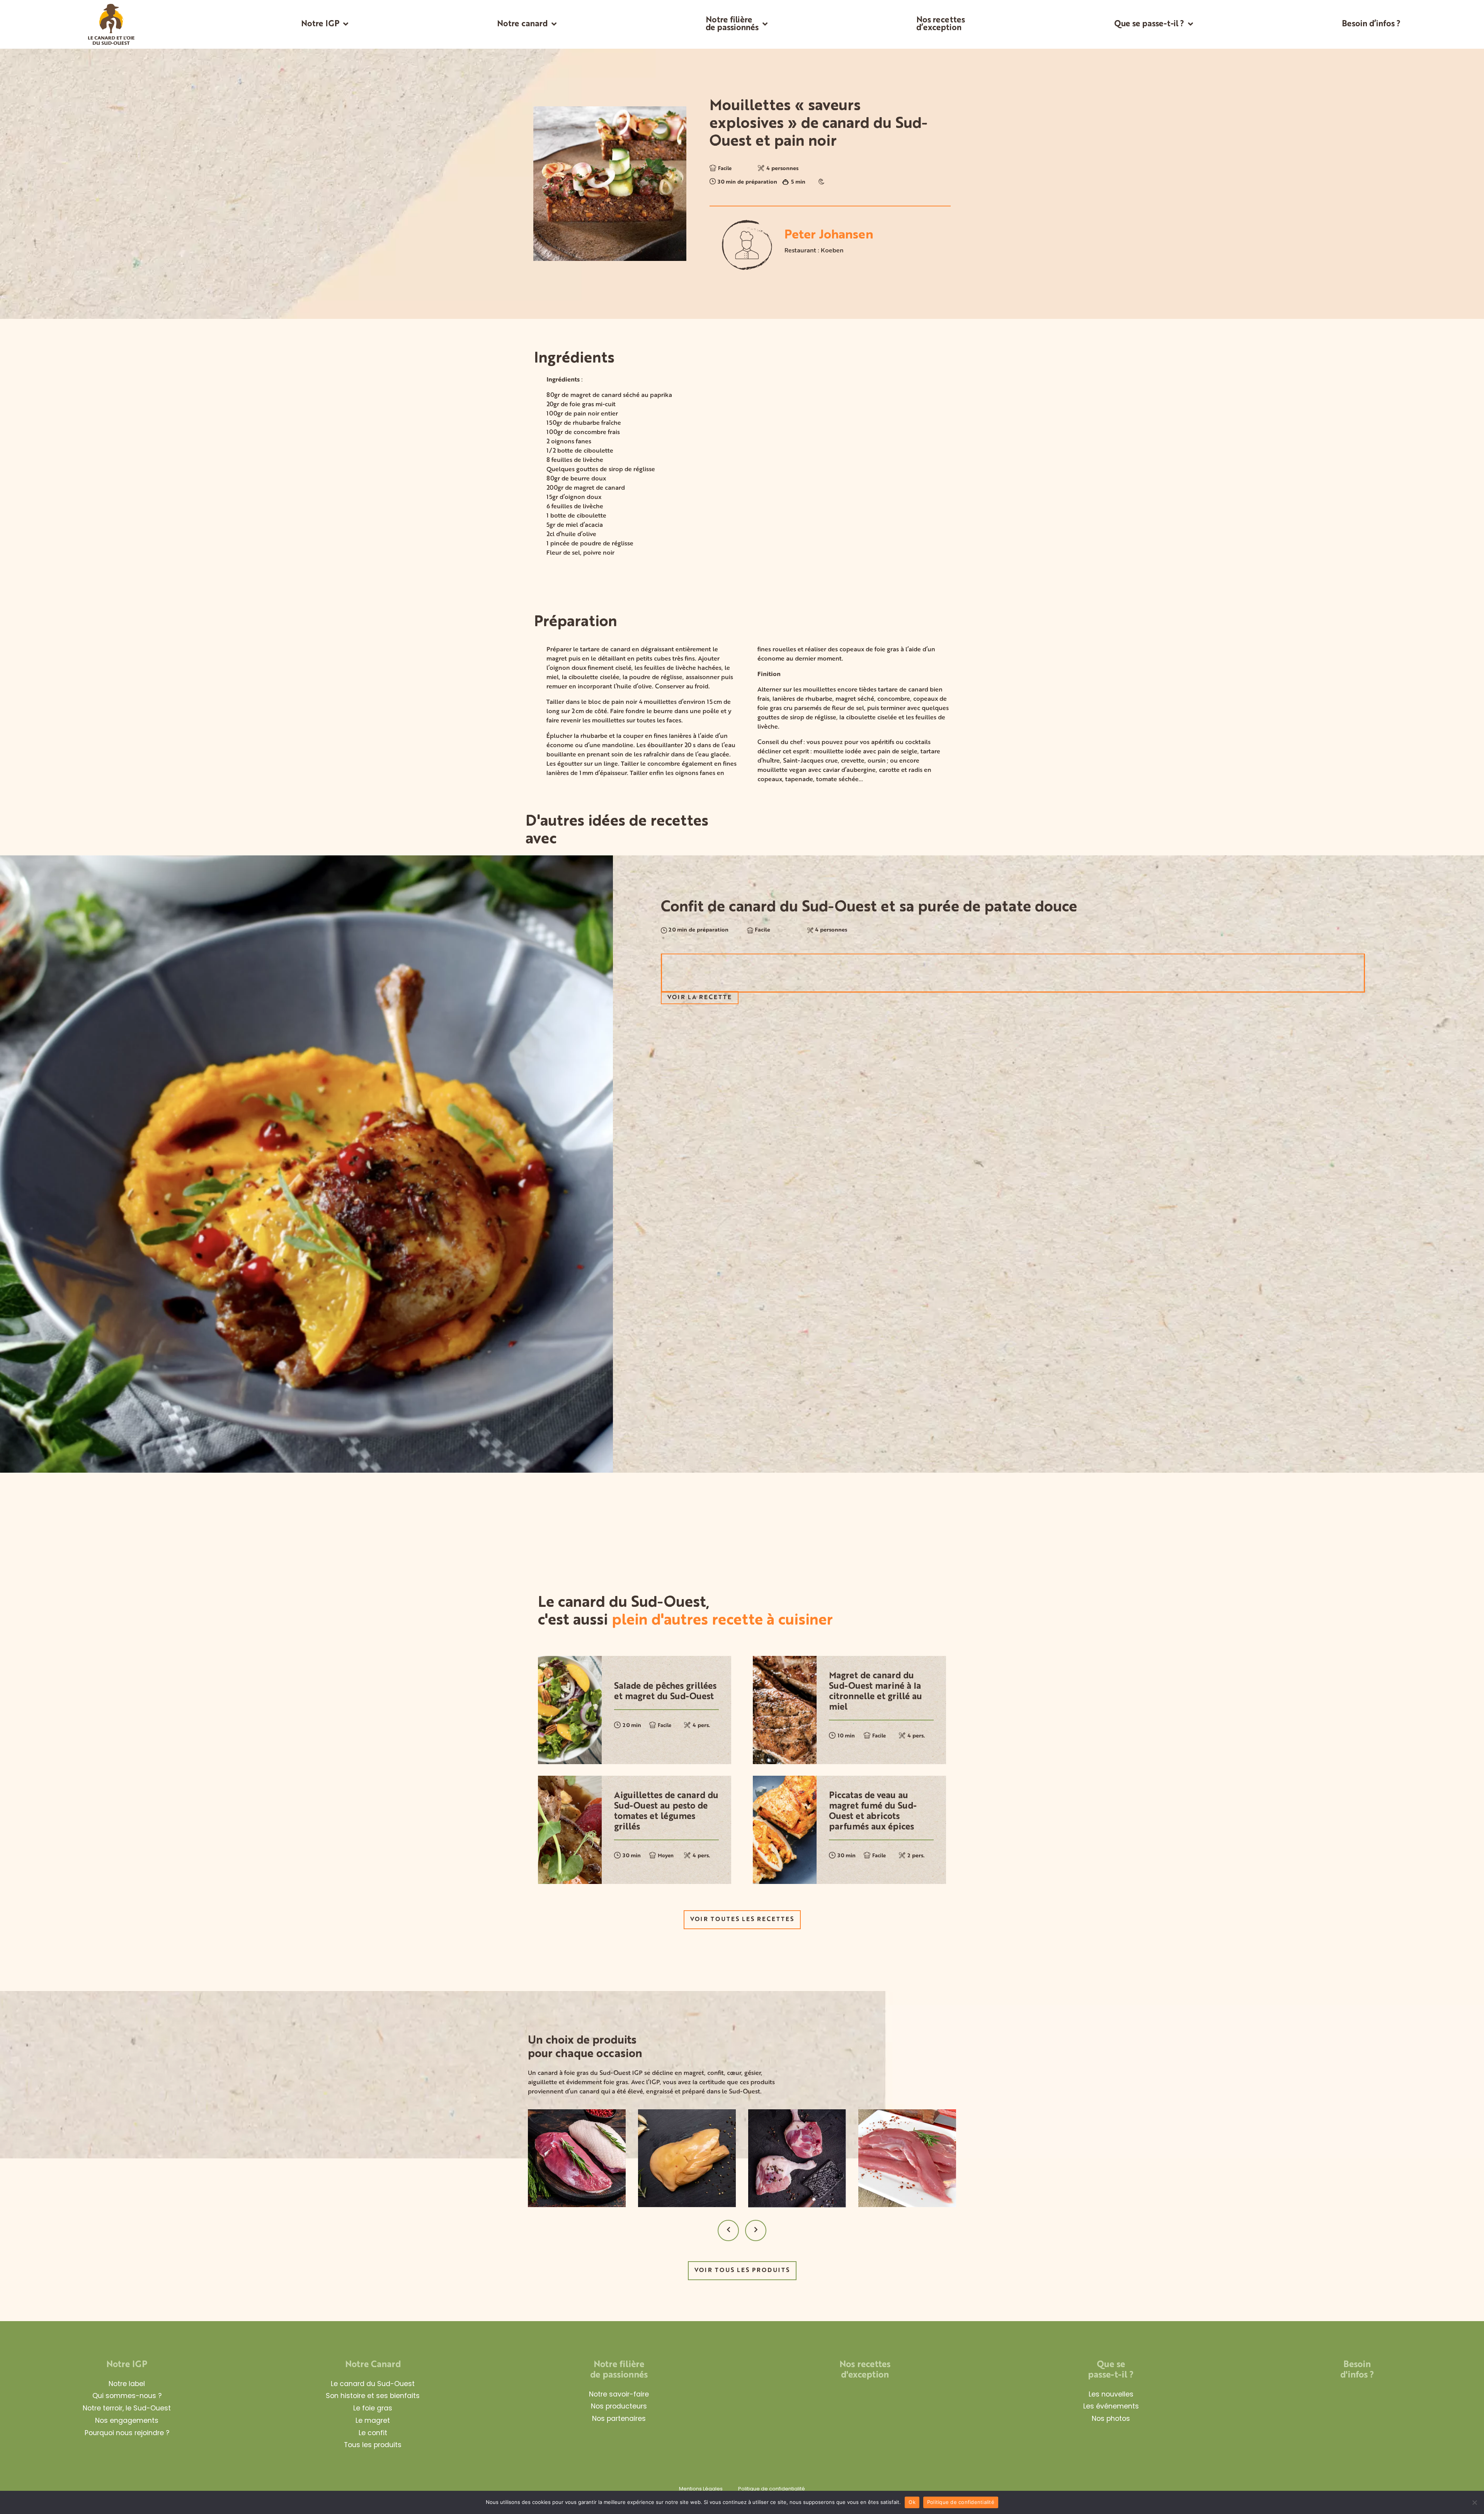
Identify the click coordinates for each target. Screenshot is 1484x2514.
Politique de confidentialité (772, 2489)
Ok (912, 2502)
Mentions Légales (701, 2489)
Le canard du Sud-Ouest (373, 2384)
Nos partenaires (619, 2419)
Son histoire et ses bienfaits (373, 2396)
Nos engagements (127, 2420)
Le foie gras (373, 2408)
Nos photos (1111, 2419)
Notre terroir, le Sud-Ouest (127, 2408)
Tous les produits (373, 2445)
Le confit (373, 2433)
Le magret (373, 2420)
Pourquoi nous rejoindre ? (127, 2433)
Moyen (666, 1856)
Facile (725, 169)
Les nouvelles (1111, 2394)
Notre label (127, 2384)
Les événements (1111, 2406)
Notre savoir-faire (619, 2394)
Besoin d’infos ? (1371, 24)
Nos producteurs (619, 2406)
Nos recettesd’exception (941, 24)
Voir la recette (700, 997)
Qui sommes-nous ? (127, 2396)
